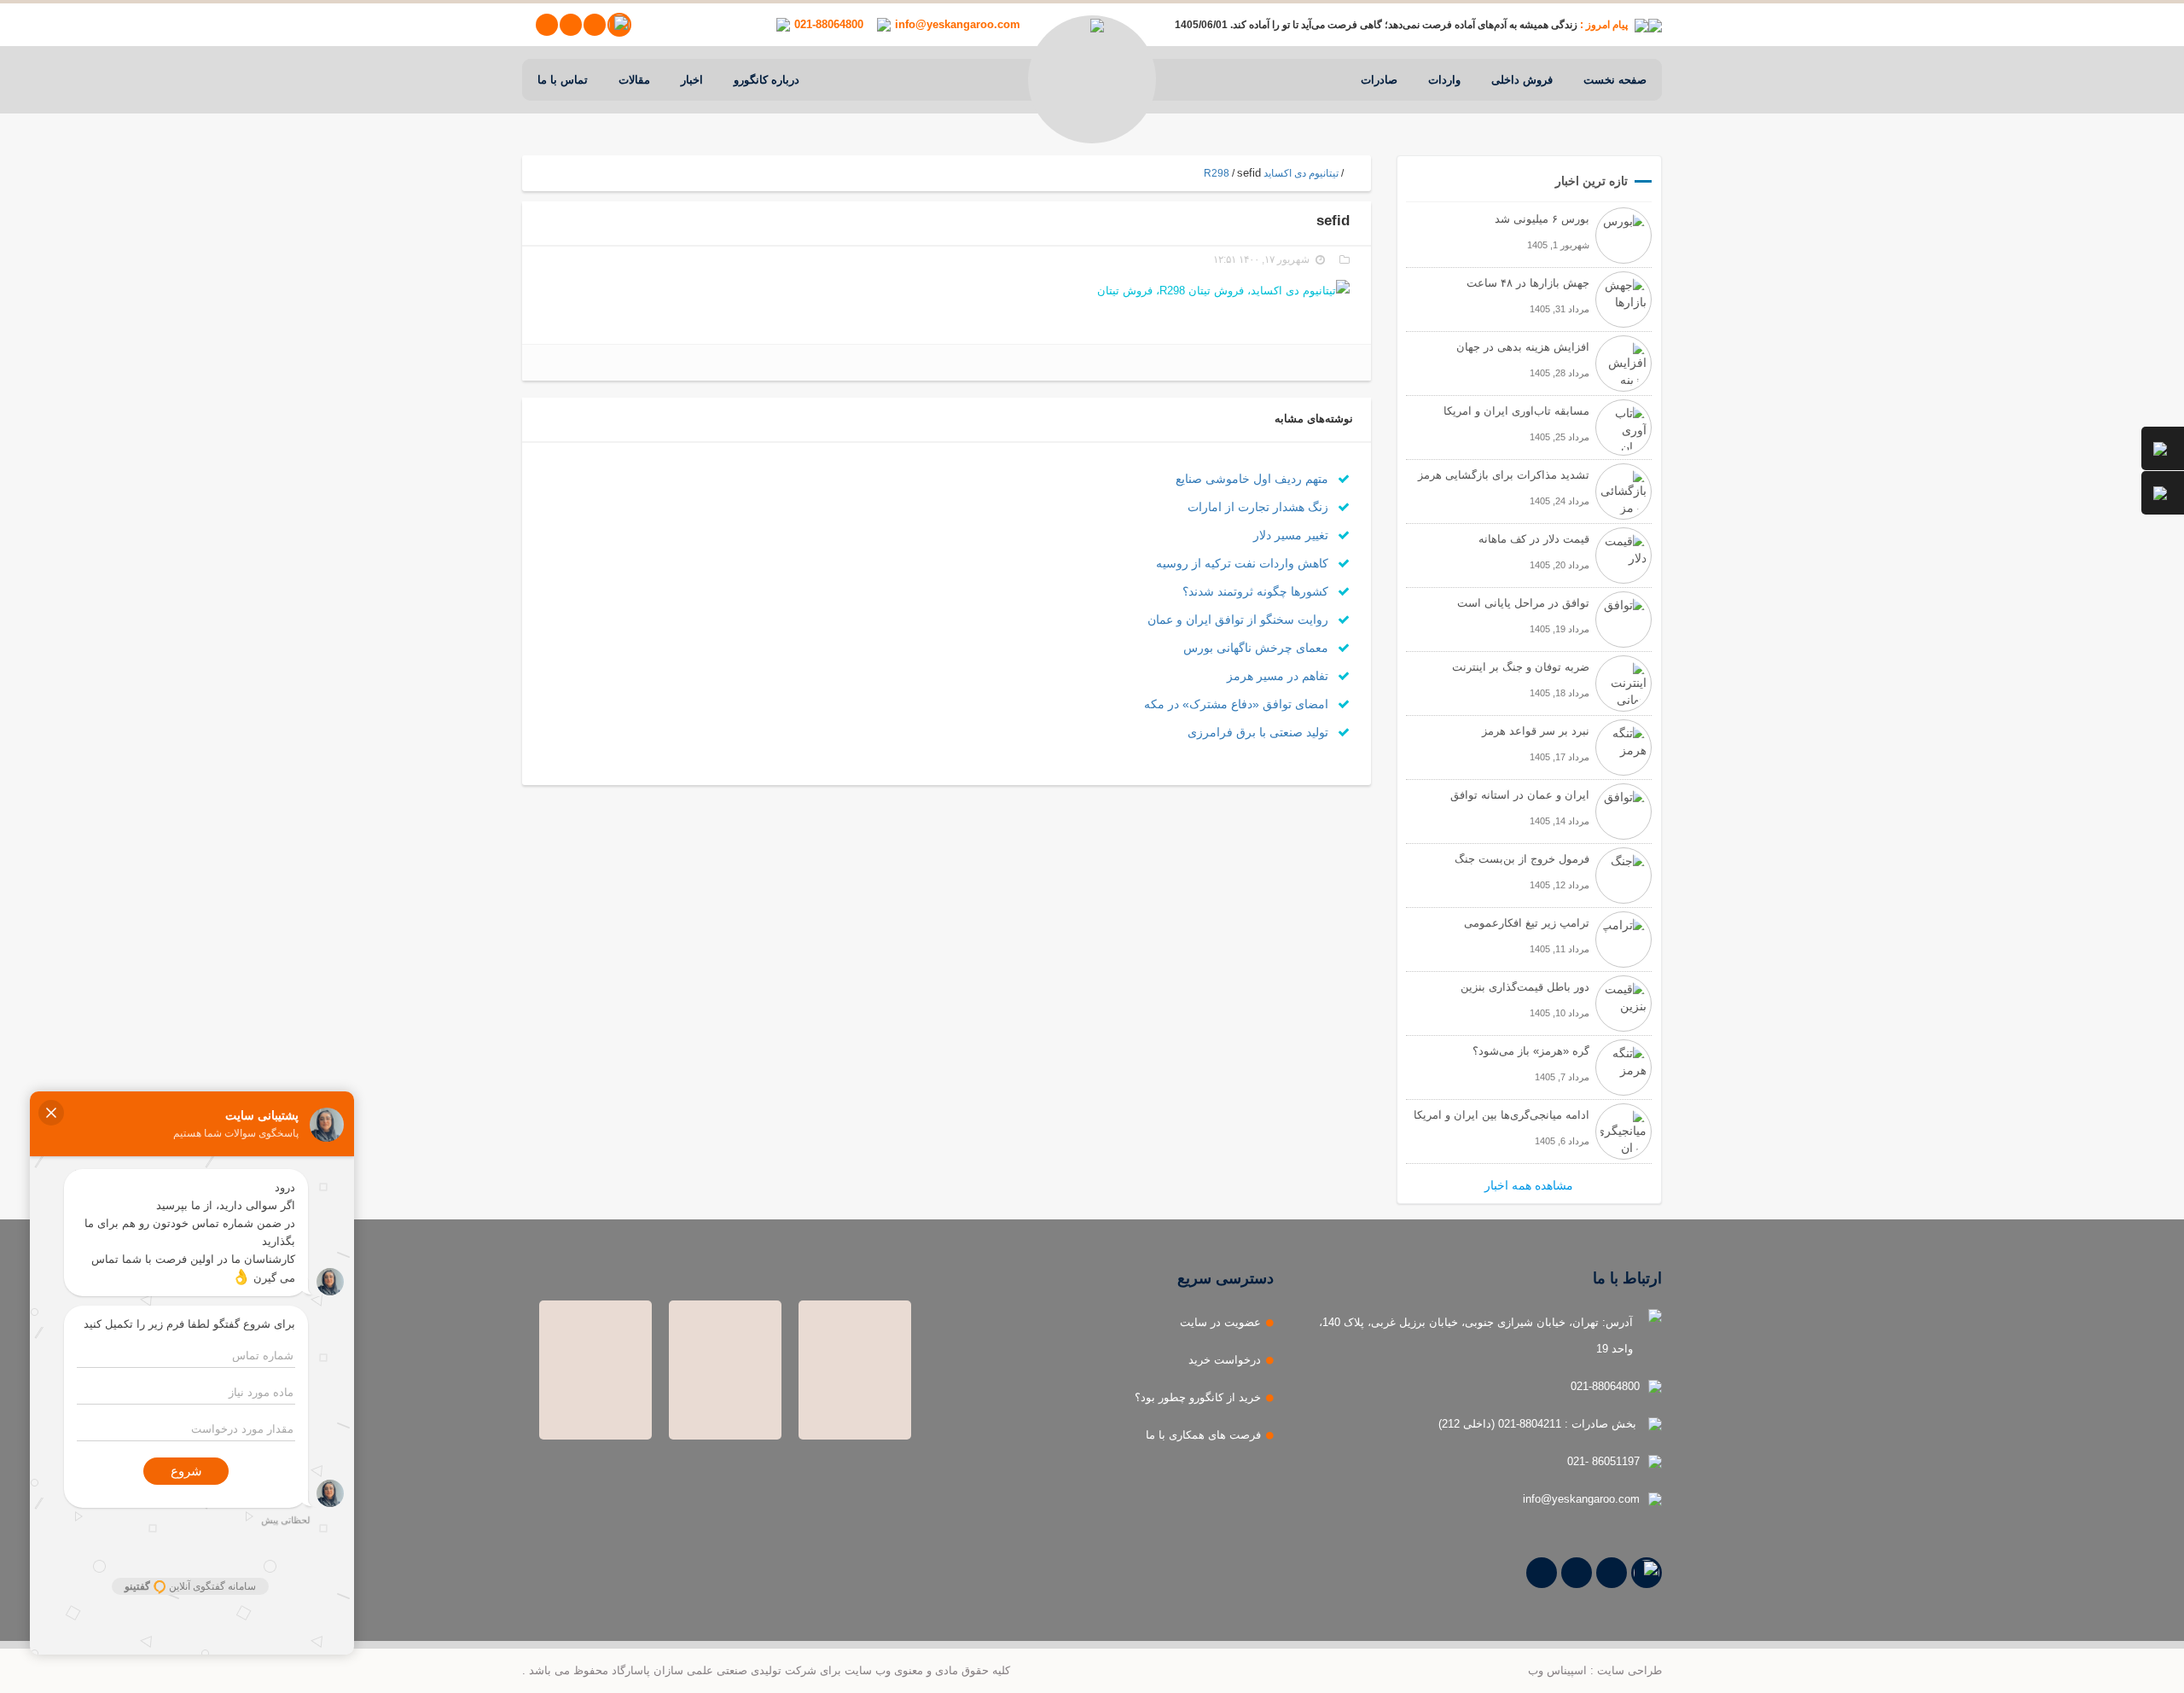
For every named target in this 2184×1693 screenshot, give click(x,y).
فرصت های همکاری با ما (1203, 1435)
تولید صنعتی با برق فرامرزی (1260, 732)
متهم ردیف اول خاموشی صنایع (1254, 479)
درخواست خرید (1225, 1360)
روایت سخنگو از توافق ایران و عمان (1240, 620)
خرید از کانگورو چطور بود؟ (1198, 1397)
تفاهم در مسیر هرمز (1279, 676)
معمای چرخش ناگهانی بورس (1258, 648)
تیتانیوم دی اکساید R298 (1271, 173)
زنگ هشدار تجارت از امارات (1260, 507)
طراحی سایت (1629, 1670)
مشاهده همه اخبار (1529, 1185)
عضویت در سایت (1220, 1322)
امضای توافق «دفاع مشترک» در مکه (1238, 704)
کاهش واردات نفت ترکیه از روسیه (1244, 563)
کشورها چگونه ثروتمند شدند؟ (1257, 591)
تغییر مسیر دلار (1292, 535)
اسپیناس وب (1557, 1670)
